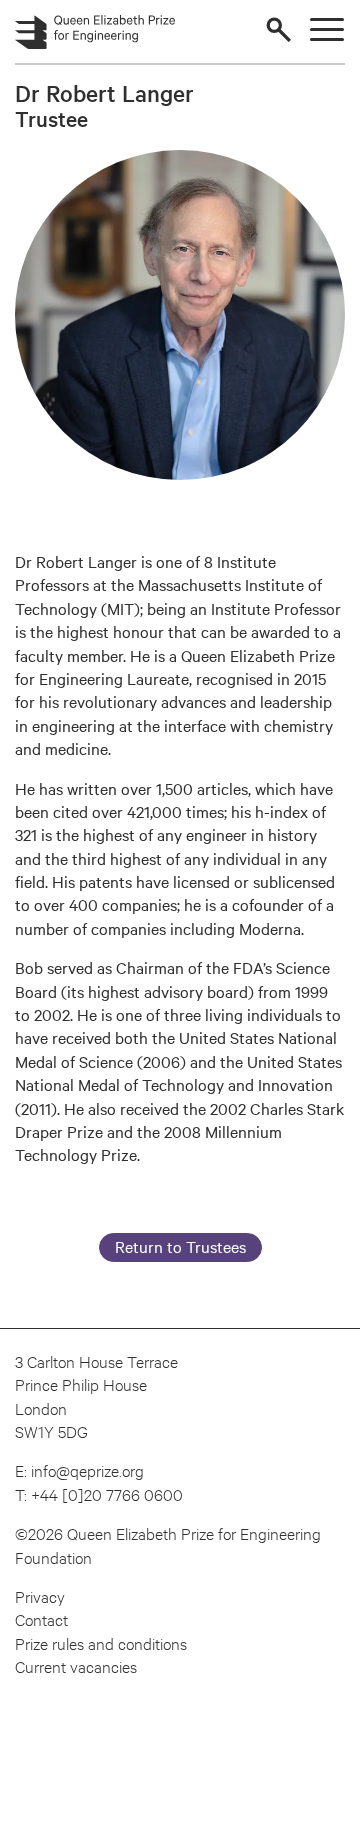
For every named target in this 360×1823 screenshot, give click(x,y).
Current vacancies (76, 1665)
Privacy (40, 1595)
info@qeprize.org (87, 1469)
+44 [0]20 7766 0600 (107, 1493)
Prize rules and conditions (101, 1642)
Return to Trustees (180, 1246)
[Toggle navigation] (327, 29)
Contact (41, 1618)
